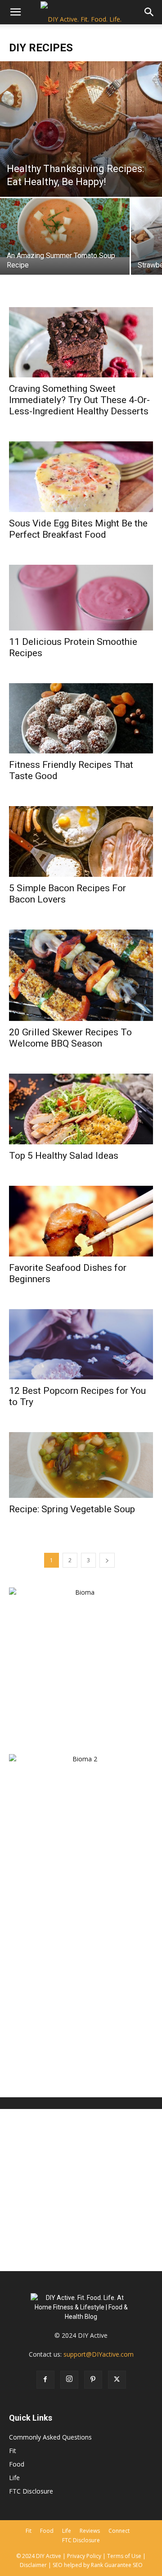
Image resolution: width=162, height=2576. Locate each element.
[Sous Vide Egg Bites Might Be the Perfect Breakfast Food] (81, 477)
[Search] (149, 12)
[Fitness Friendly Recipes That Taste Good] (81, 719)
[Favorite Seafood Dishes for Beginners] (81, 1221)
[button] (15, 12)
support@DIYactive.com (99, 2354)
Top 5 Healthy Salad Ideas (64, 1156)
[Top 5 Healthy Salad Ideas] (81, 1109)
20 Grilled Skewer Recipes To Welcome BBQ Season (70, 1038)
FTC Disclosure (31, 2491)
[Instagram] (69, 2380)
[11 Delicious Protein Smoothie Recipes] (81, 597)
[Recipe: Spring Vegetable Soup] (81, 1465)
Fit (13, 2451)
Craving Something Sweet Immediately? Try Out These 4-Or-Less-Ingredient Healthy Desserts (79, 400)
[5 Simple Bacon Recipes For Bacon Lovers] (81, 841)
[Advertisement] (81, 1999)
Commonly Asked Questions (50, 2437)
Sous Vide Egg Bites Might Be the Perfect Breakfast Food (78, 529)
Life (14, 2478)
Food (17, 2464)
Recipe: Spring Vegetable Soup (72, 1509)
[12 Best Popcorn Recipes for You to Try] (81, 1345)
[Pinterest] (93, 2380)
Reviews (90, 2531)
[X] (117, 2380)
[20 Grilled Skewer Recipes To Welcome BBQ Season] (81, 975)
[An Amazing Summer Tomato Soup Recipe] (65, 228)
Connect (119, 2531)
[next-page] (107, 1560)
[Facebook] (45, 2380)
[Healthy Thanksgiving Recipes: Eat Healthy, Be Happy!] (81, 129)
